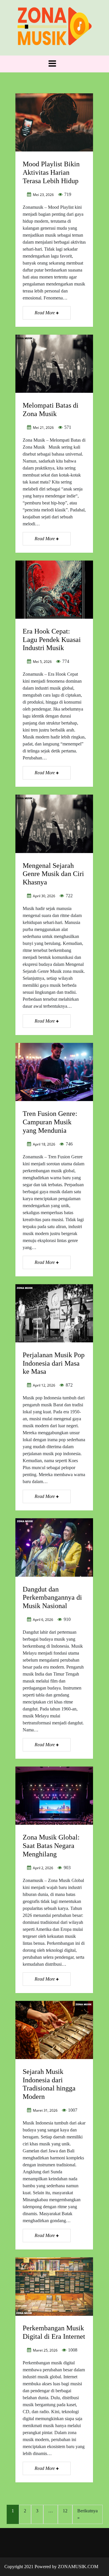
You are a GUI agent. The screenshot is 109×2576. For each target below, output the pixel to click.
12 (65, 2511)
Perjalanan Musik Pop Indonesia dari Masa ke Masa (54, 1363)
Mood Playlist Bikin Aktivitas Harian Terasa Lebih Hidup (51, 172)
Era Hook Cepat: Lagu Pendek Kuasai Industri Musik (52, 640)
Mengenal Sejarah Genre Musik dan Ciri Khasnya (53, 874)
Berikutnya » (87, 2514)
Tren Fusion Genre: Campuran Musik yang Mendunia (50, 1122)
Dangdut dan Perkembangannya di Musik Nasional (52, 1598)
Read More (45, 313)
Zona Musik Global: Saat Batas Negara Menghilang (51, 1846)
